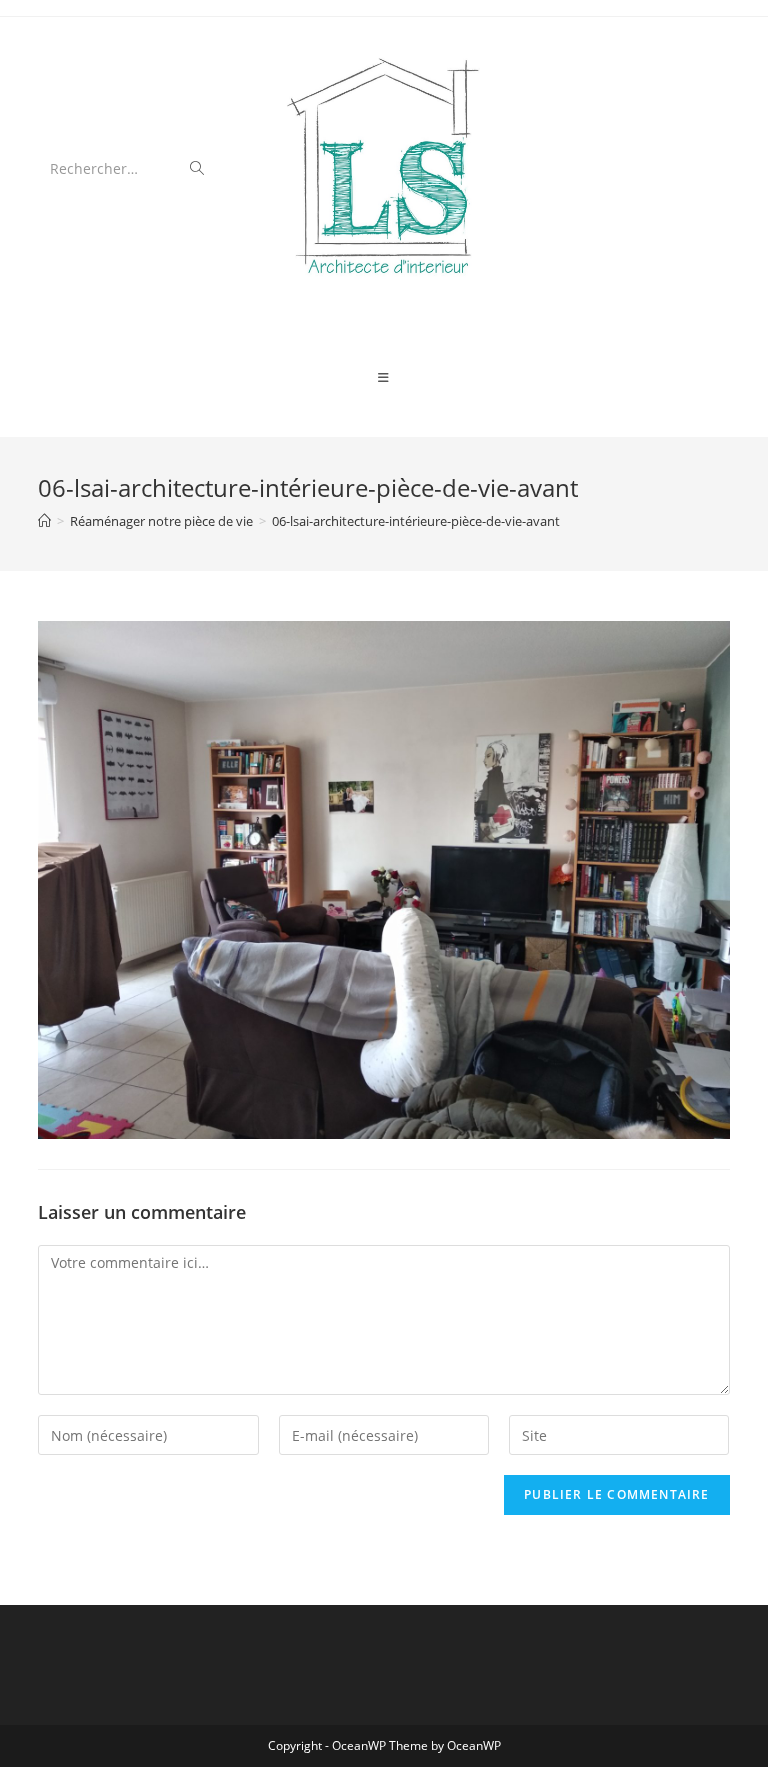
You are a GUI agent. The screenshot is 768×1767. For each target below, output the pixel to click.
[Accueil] (44, 521)
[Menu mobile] (384, 378)
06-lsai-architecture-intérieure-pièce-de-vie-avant (416, 521)
